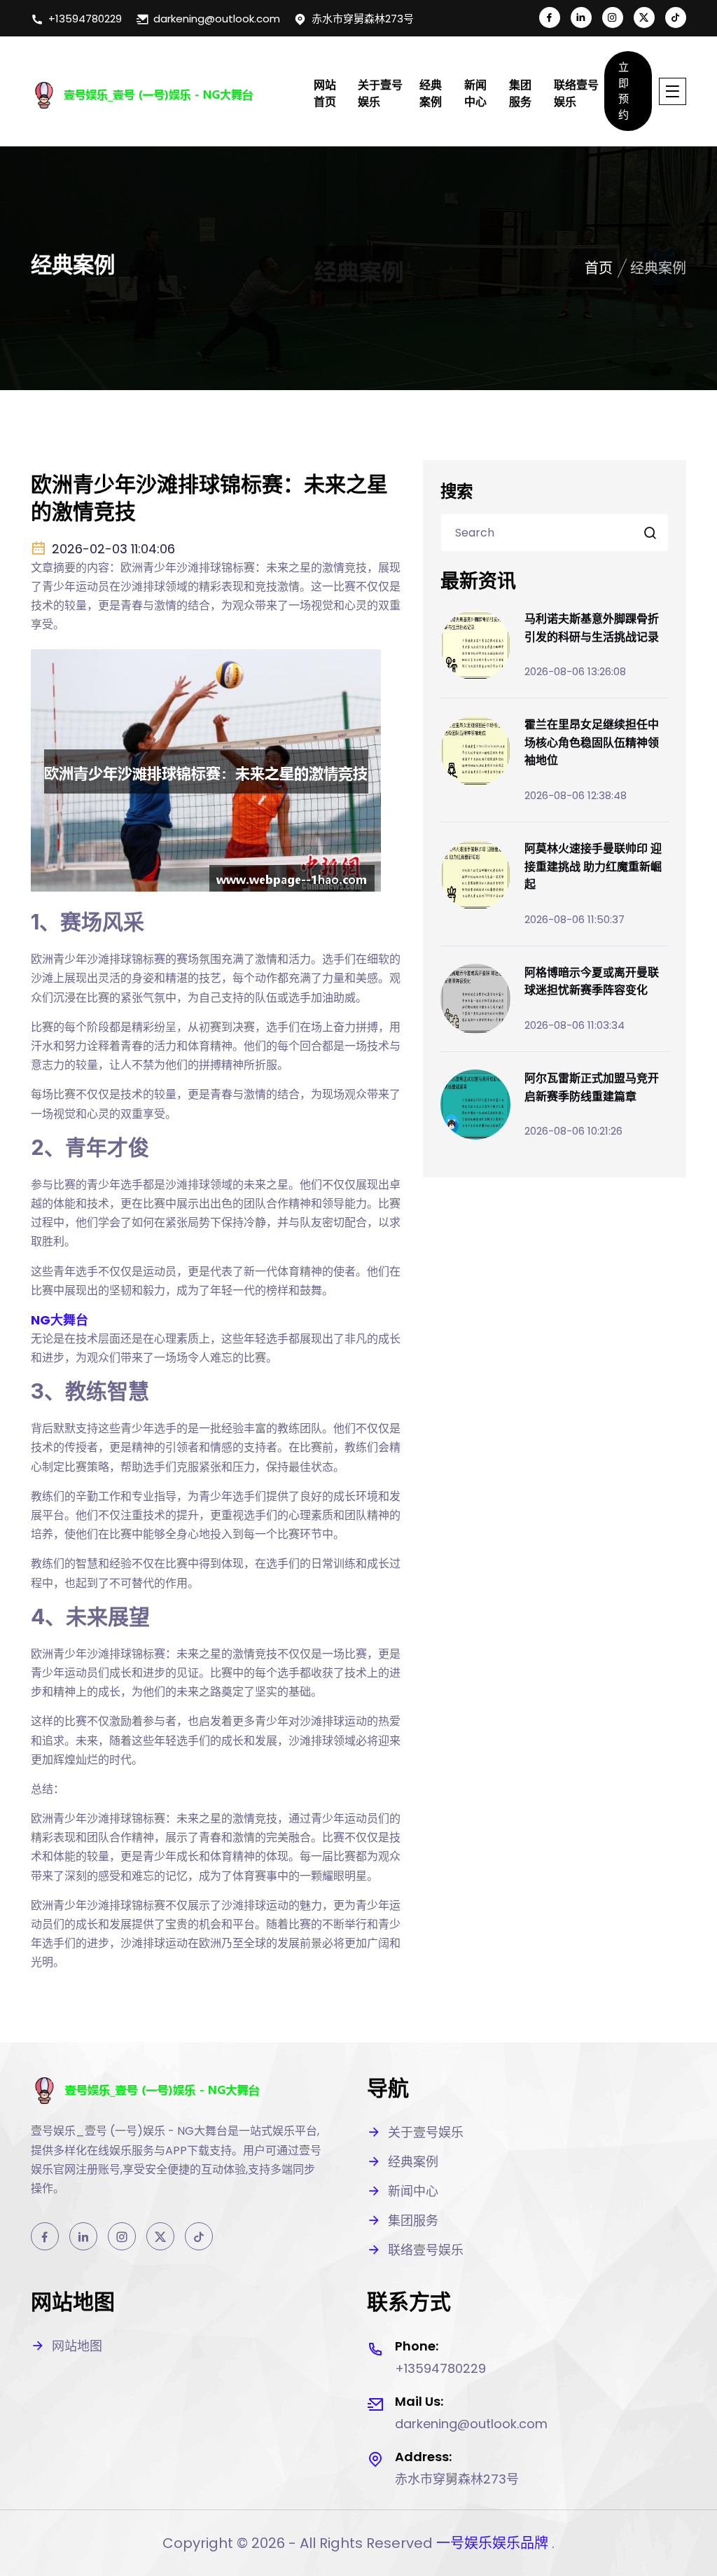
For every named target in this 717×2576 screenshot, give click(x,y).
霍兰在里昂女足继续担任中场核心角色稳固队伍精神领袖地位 (592, 742)
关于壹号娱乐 (380, 94)
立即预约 (624, 91)
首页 (599, 268)
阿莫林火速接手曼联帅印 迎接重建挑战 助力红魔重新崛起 (593, 866)
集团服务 (520, 94)
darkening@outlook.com (217, 19)
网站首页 (325, 94)
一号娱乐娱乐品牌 (492, 2543)
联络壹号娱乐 (576, 94)
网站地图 (77, 2346)
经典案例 (431, 94)
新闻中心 (475, 94)
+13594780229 (85, 19)
